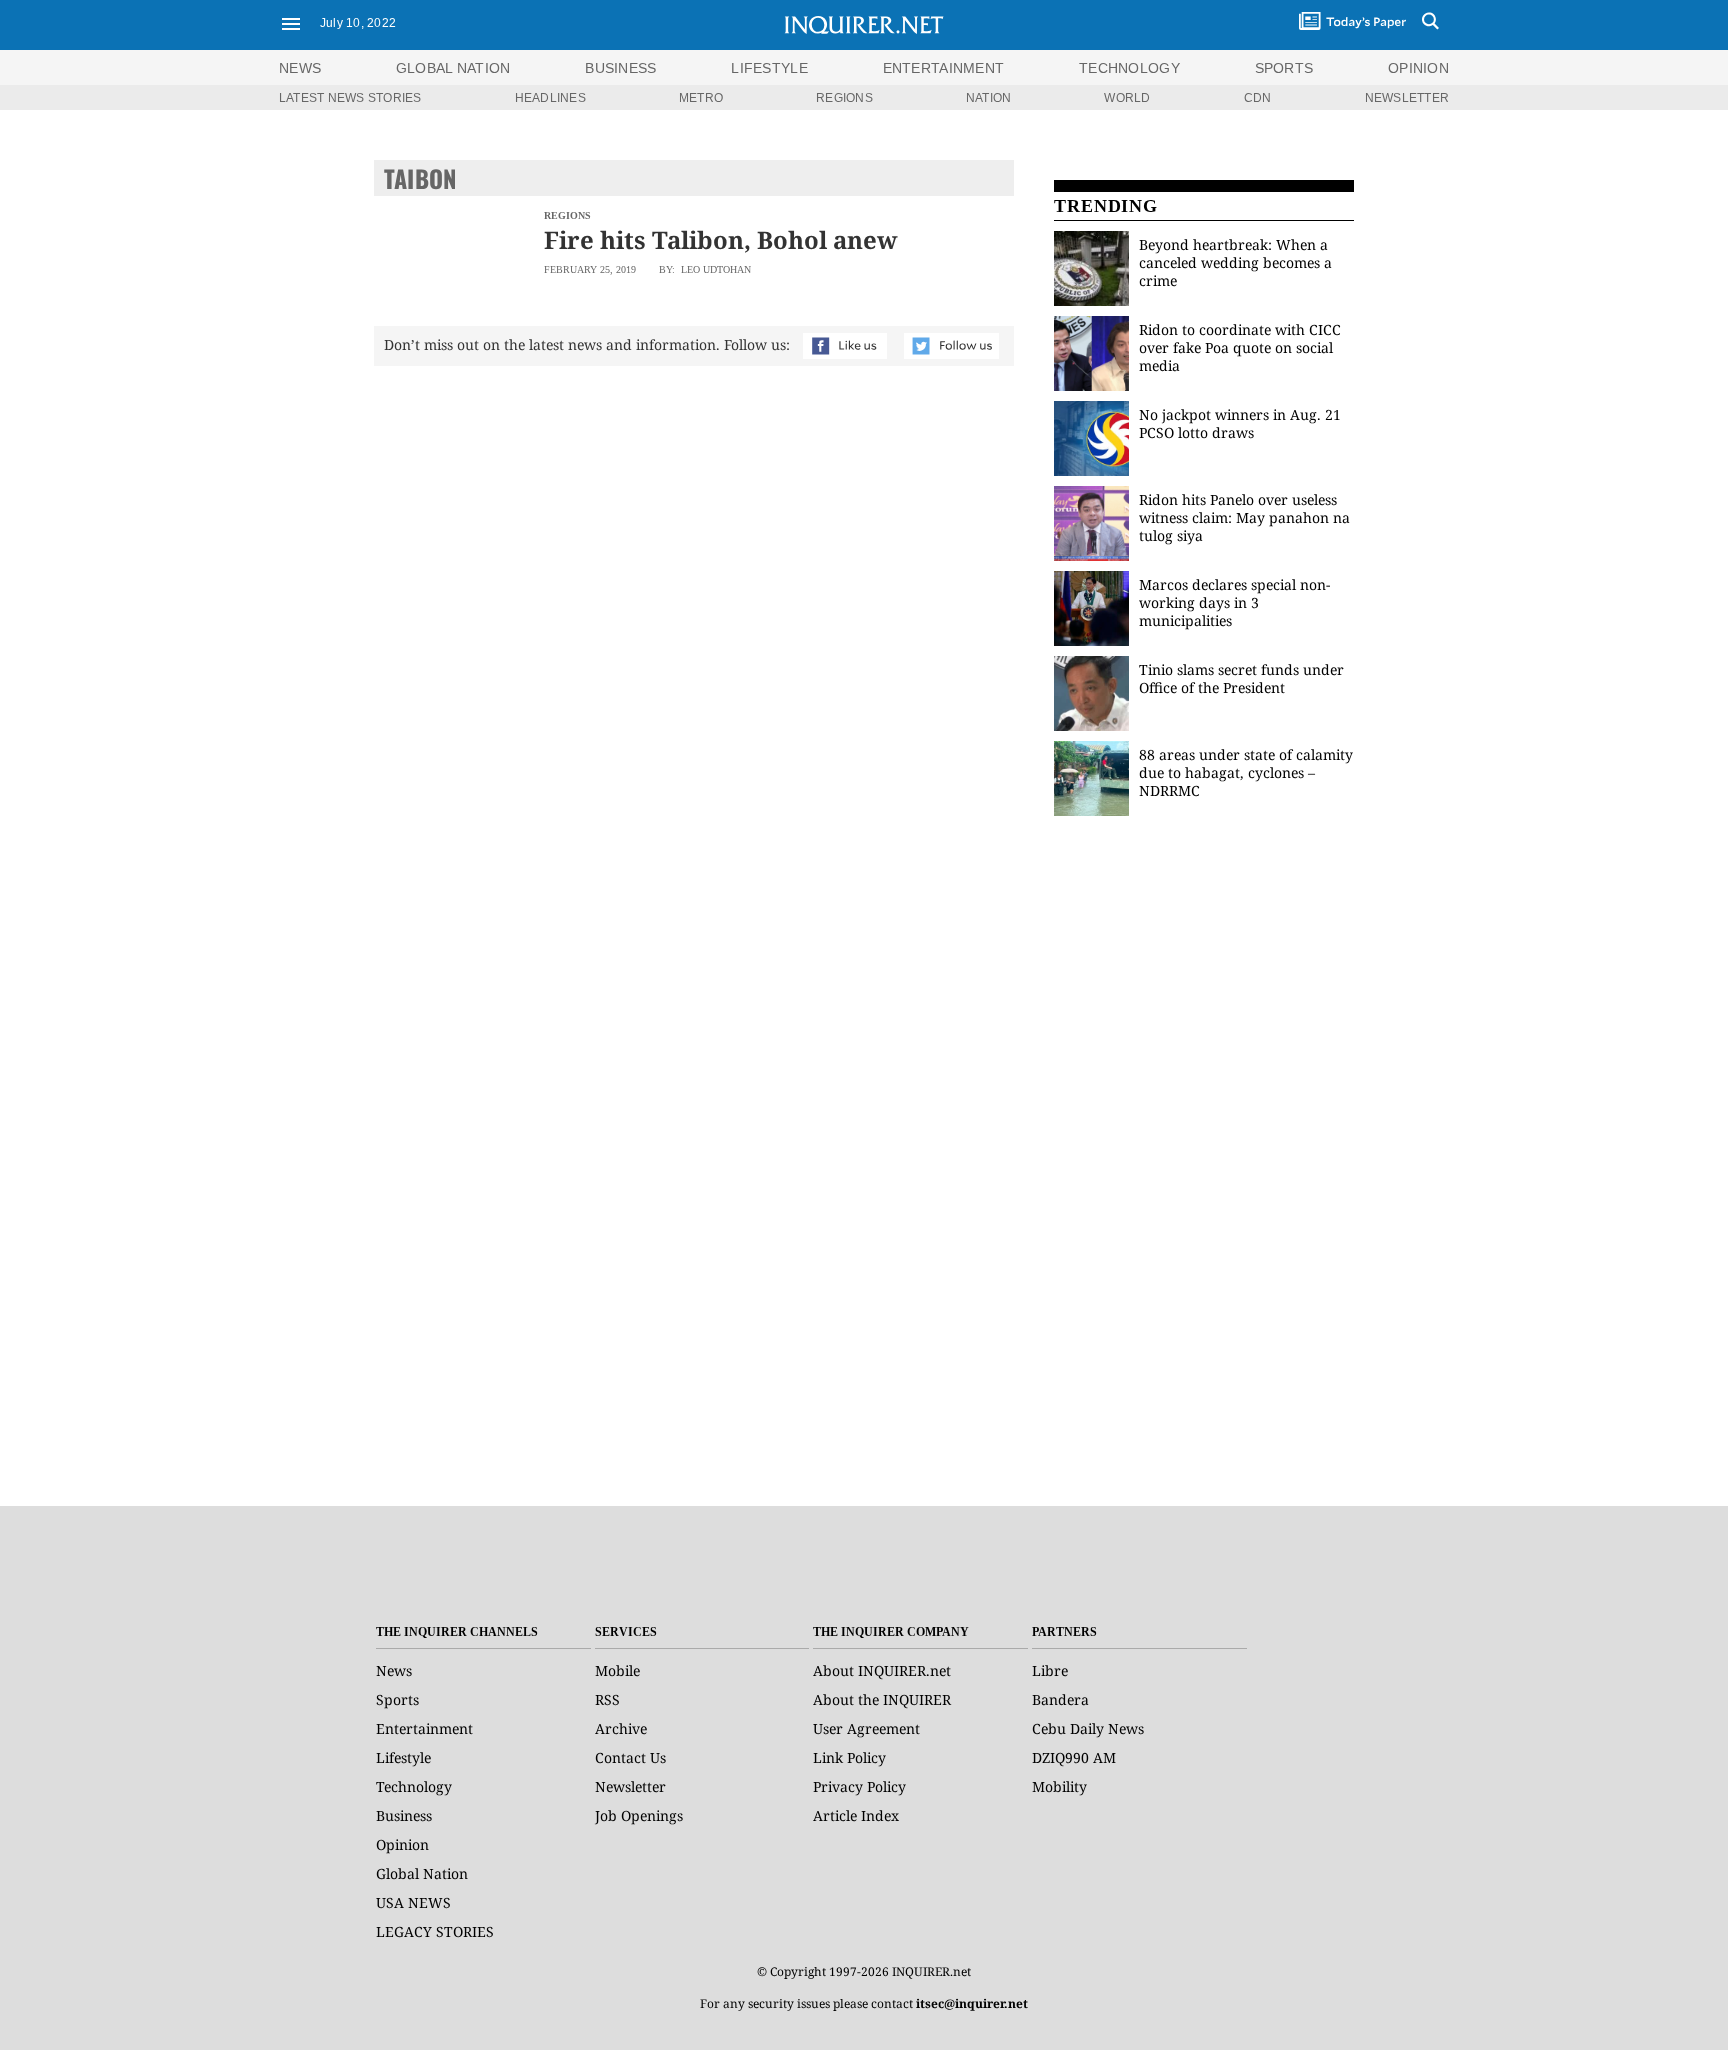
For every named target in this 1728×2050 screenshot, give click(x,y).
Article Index (856, 1815)
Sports (397, 1699)
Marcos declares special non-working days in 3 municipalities (1234, 602)
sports (1284, 68)
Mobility (1059, 1786)
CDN (1258, 98)
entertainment (944, 68)
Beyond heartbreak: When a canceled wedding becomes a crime (1235, 262)
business (620, 68)
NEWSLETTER (1407, 98)
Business (404, 1815)
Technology (414, 1786)
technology (1129, 68)
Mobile (617, 1670)
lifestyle (769, 68)
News (300, 68)
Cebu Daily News (1088, 1728)
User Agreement (866, 1728)
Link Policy (849, 1757)
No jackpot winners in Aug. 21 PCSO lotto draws (1240, 423)
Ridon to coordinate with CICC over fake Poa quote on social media (1240, 347)
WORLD (1127, 98)
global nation (453, 68)
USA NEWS (413, 1902)
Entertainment (424, 1728)
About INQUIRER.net (882, 1670)
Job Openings (639, 1815)
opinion (1418, 68)
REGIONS (844, 98)
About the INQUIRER (882, 1699)
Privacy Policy (859, 1786)
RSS (607, 1699)
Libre (1050, 1670)
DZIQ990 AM (1074, 1757)
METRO (701, 98)
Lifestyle (403, 1757)
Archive (621, 1728)
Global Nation (422, 1873)
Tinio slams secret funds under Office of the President (1241, 678)
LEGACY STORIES (435, 1931)
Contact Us (630, 1757)
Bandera (1060, 1699)
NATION (988, 98)
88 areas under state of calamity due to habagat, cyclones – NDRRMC (1246, 772)
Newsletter (630, 1786)
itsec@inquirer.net (972, 2003)
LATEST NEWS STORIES (350, 98)
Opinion (402, 1844)
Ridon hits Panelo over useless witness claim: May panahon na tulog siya (1244, 517)
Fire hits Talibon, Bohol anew (721, 239)
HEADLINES (550, 98)
